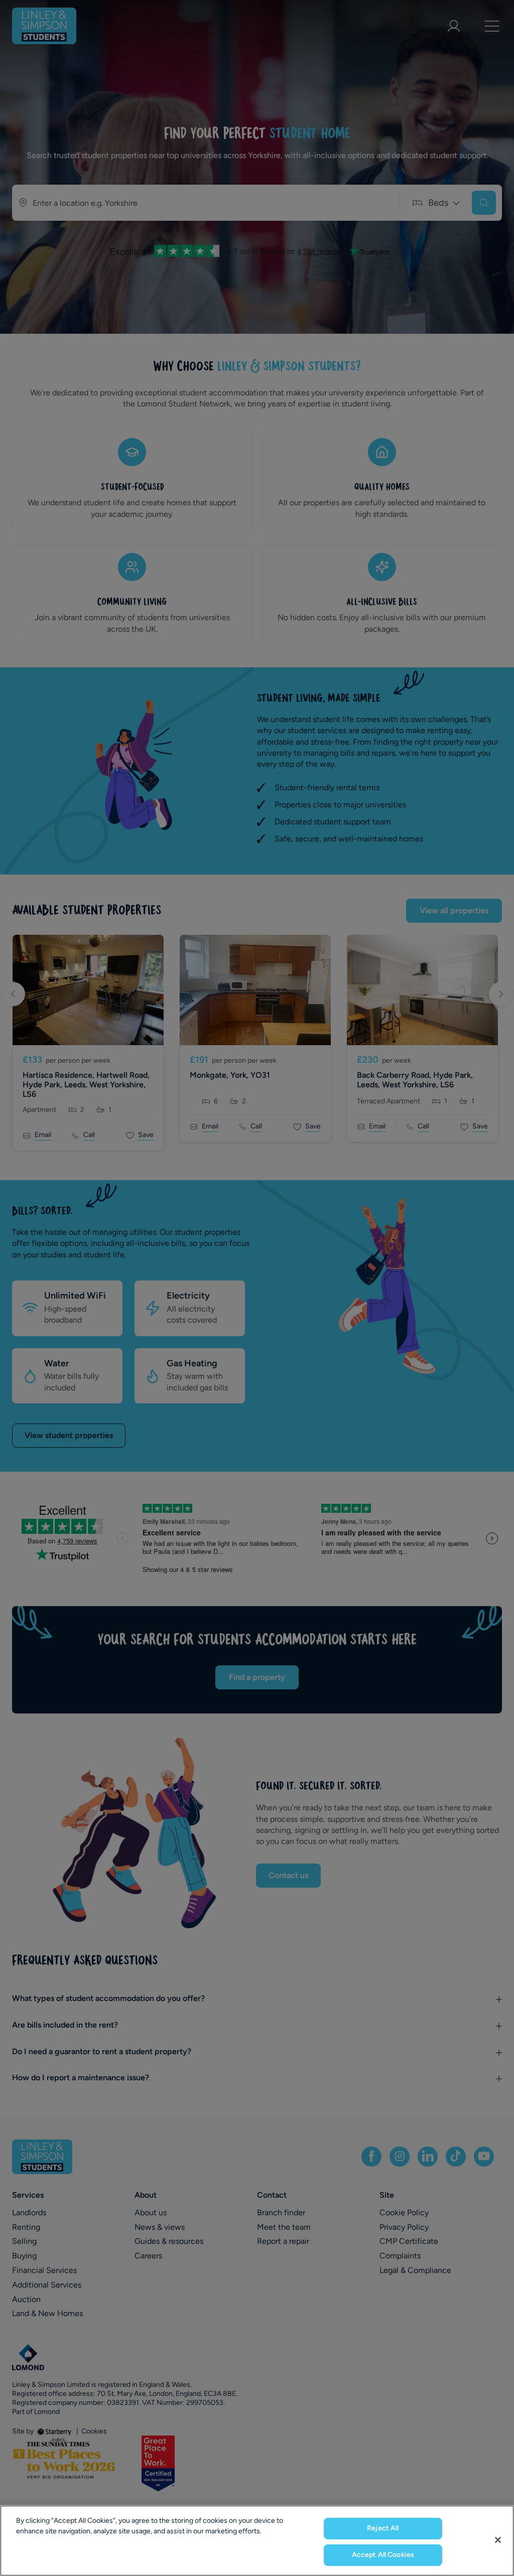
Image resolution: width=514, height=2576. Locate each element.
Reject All (383, 2528)
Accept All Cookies (383, 2555)
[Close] (498, 2540)
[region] (257, 2541)
